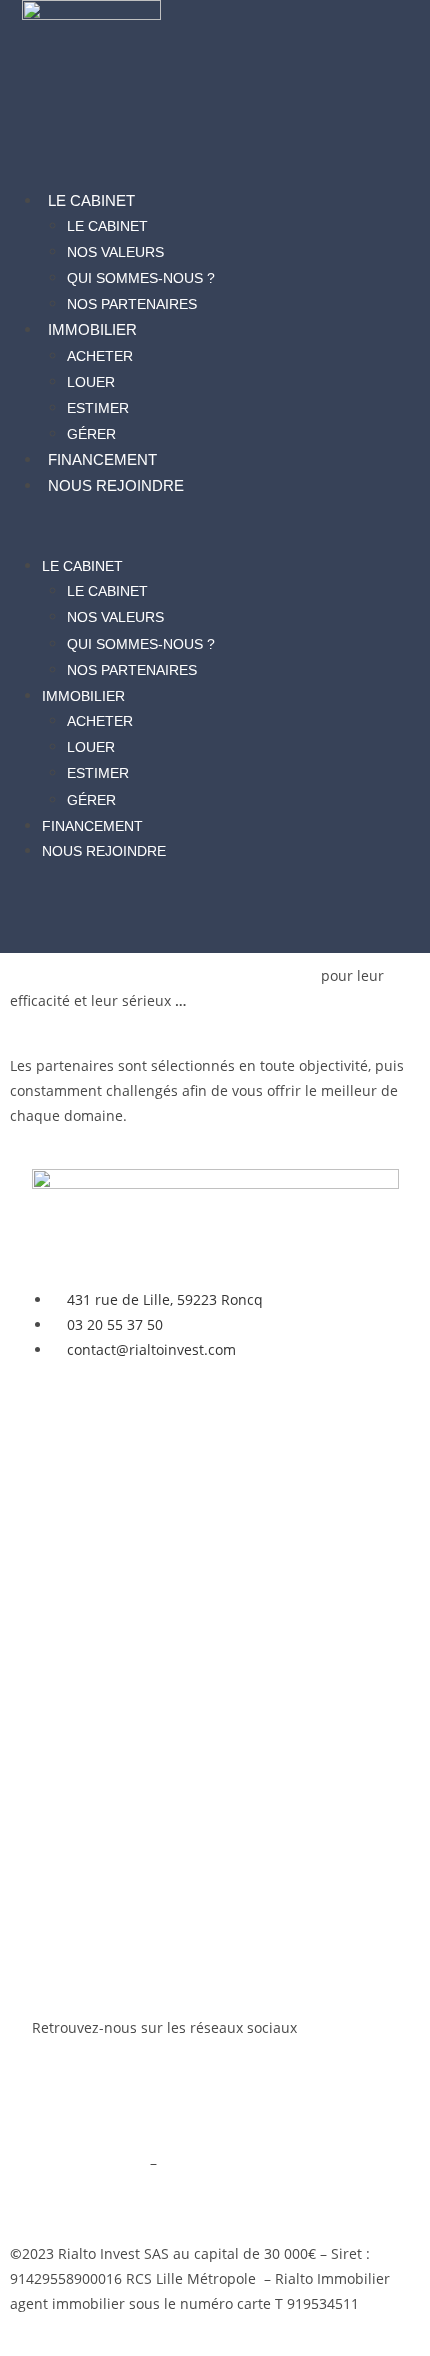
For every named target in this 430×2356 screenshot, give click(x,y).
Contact (57, 1756)
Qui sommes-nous (93, 1705)
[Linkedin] (111, 2105)
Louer (91, 382)
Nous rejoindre (116, 485)
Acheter (100, 356)
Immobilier (92, 329)
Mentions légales (89, 2162)
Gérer (91, 434)
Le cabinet (91, 200)
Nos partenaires (132, 304)
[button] (215, 525)
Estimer (98, 408)
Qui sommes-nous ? (141, 278)
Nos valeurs (115, 252)
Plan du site (71, 2187)
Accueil (56, 1409)
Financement (102, 459)
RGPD (179, 2162)
